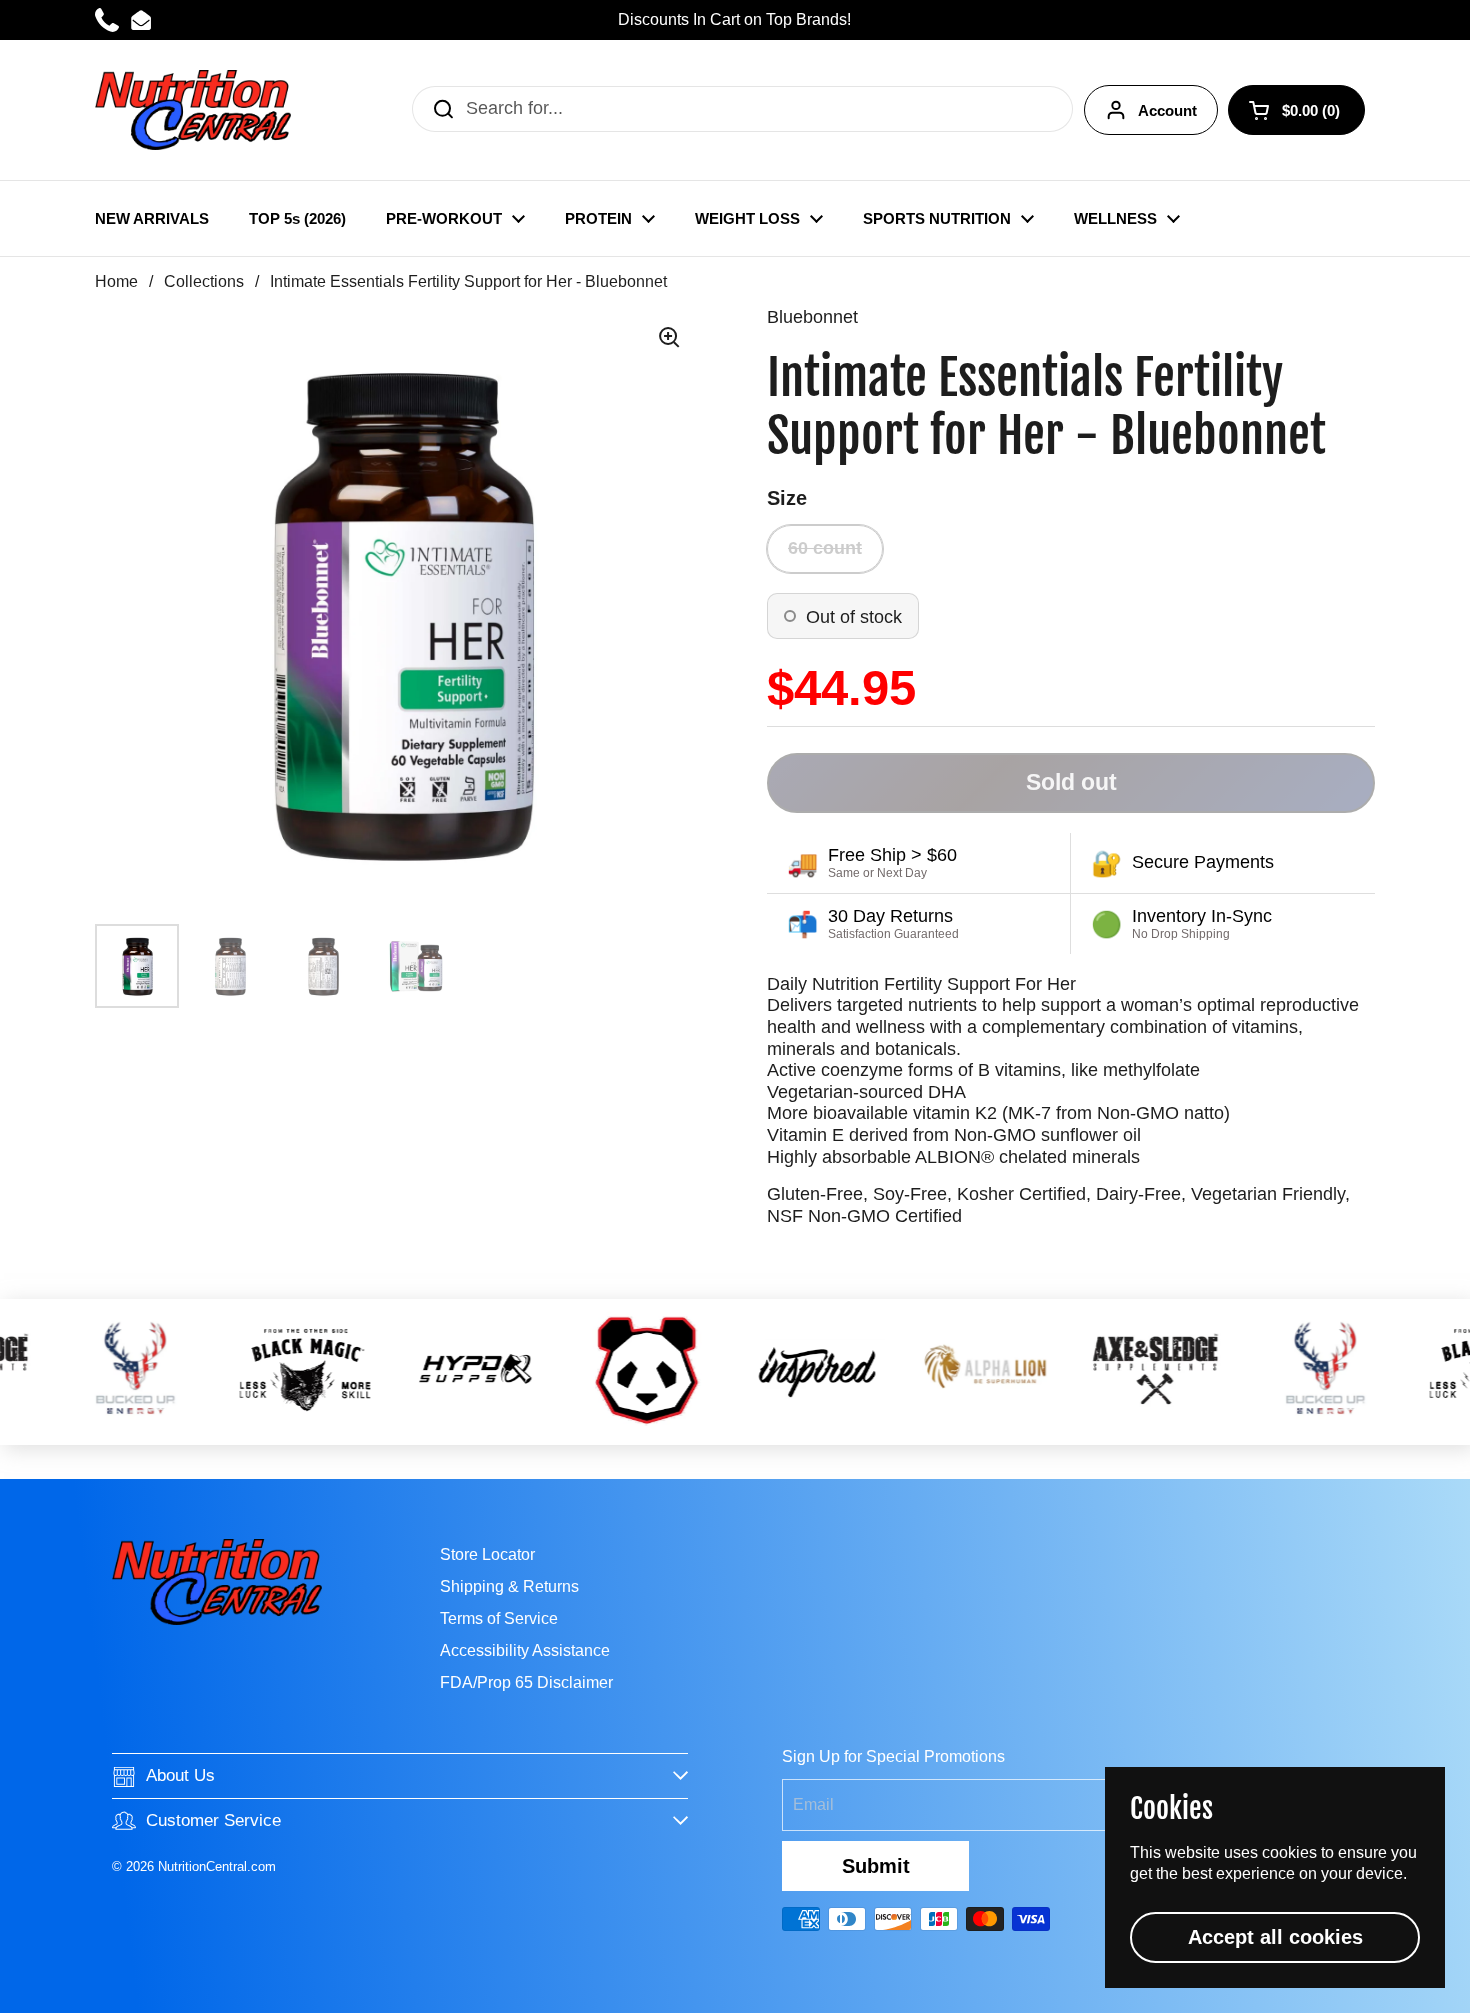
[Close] (1063, 773)
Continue (735, 1172)
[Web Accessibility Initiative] (1462, 1990)
